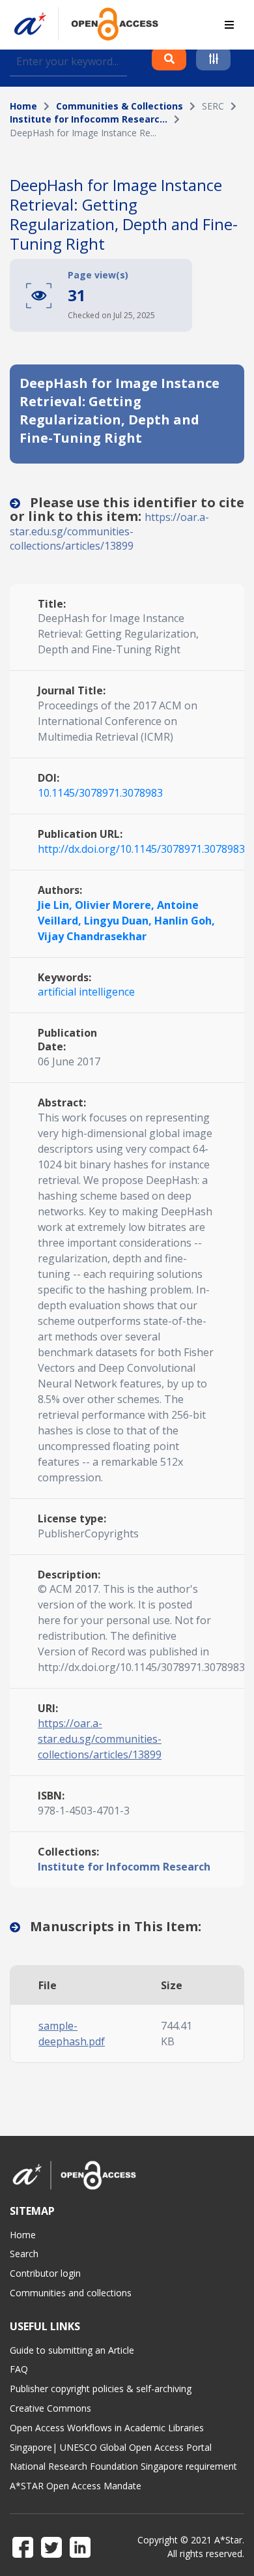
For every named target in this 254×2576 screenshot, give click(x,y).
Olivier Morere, (116, 905)
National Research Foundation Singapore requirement (123, 2466)
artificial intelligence (86, 992)
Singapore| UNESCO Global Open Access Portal (111, 2447)
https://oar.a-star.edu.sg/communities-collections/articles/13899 (109, 531)
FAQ (19, 2369)
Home (23, 106)
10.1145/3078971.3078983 (100, 793)
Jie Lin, (56, 905)
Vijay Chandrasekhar (92, 936)
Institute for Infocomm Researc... (89, 119)
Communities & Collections (120, 106)
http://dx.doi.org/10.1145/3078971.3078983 (141, 849)
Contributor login (45, 2273)
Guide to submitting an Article (72, 2350)
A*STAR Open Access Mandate (76, 2486)
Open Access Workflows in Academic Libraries (107, 2428)
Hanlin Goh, (185, 921)
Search (24, 2254)
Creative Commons (50, 2408)
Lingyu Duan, (119, 921)
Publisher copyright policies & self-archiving (101, 2389)
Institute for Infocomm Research (124, 1867)
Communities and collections (71, 2293)
